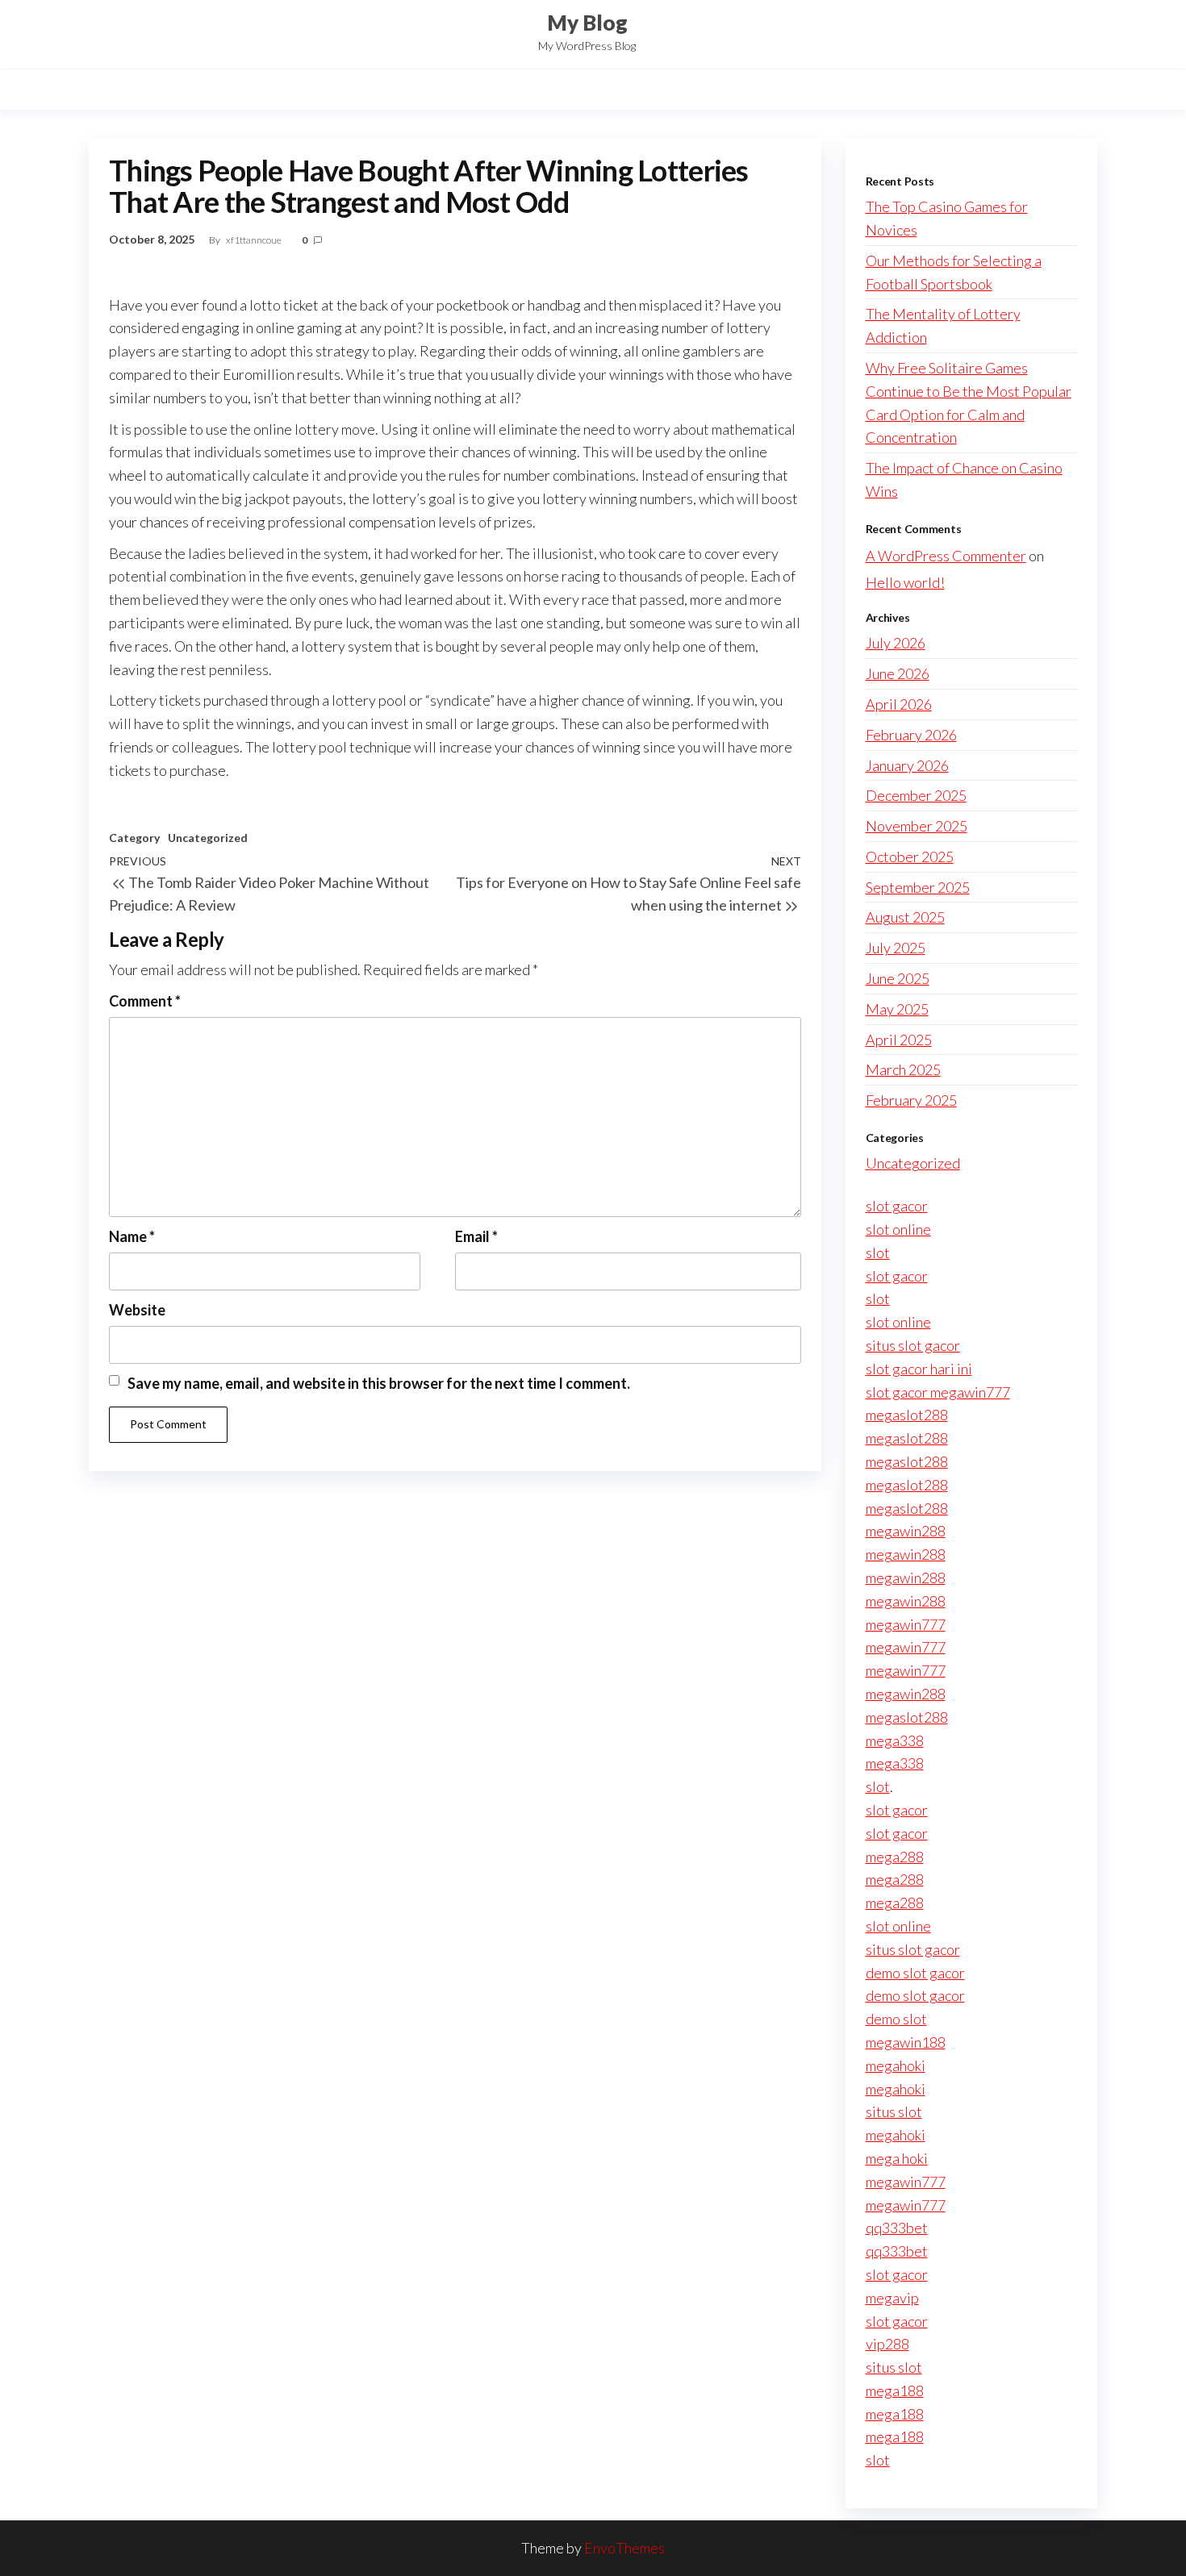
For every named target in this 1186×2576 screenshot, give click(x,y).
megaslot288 (907, 1415)
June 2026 (898, 673)
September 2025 (918, 887)
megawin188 (906, 2042)
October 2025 (910, 857)
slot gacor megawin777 (938, 1392)
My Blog (587, 23)
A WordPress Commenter (946, 556)
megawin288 (906, 1531)
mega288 (895, 1857)
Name (132, 1236)
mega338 (895, 1740)
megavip (892, 2298)
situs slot (894, 2111)
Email (476, 1236)
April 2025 (899, 1040)
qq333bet (897, 2228)
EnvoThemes (624, 2548)
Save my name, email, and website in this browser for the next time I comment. (379, 1383)
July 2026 (896, 643)
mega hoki (897, 2158)
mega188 (895, 2391)
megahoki (896, 2065)
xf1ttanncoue (255, 240)
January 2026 (907, 765)
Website (137, 1310)
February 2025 (911, 1100)
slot (878, 1253)
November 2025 (917, 826)
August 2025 (905, 917)
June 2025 (898, 978)
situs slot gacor (913, 1345)
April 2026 (899, 704)
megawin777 (906, 1624)
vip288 (887, 2344)
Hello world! (905, 582)
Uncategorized (208, 838)
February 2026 (911, 735)
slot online (898, 1229)
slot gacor (897, 1206)
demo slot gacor (915, 1973)
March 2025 (903, 1069)
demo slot (896, 2019)
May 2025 (897, 1009)
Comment (145, 1001)
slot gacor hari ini (919, 1369)
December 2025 (916, 795)
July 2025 (896, 948)
